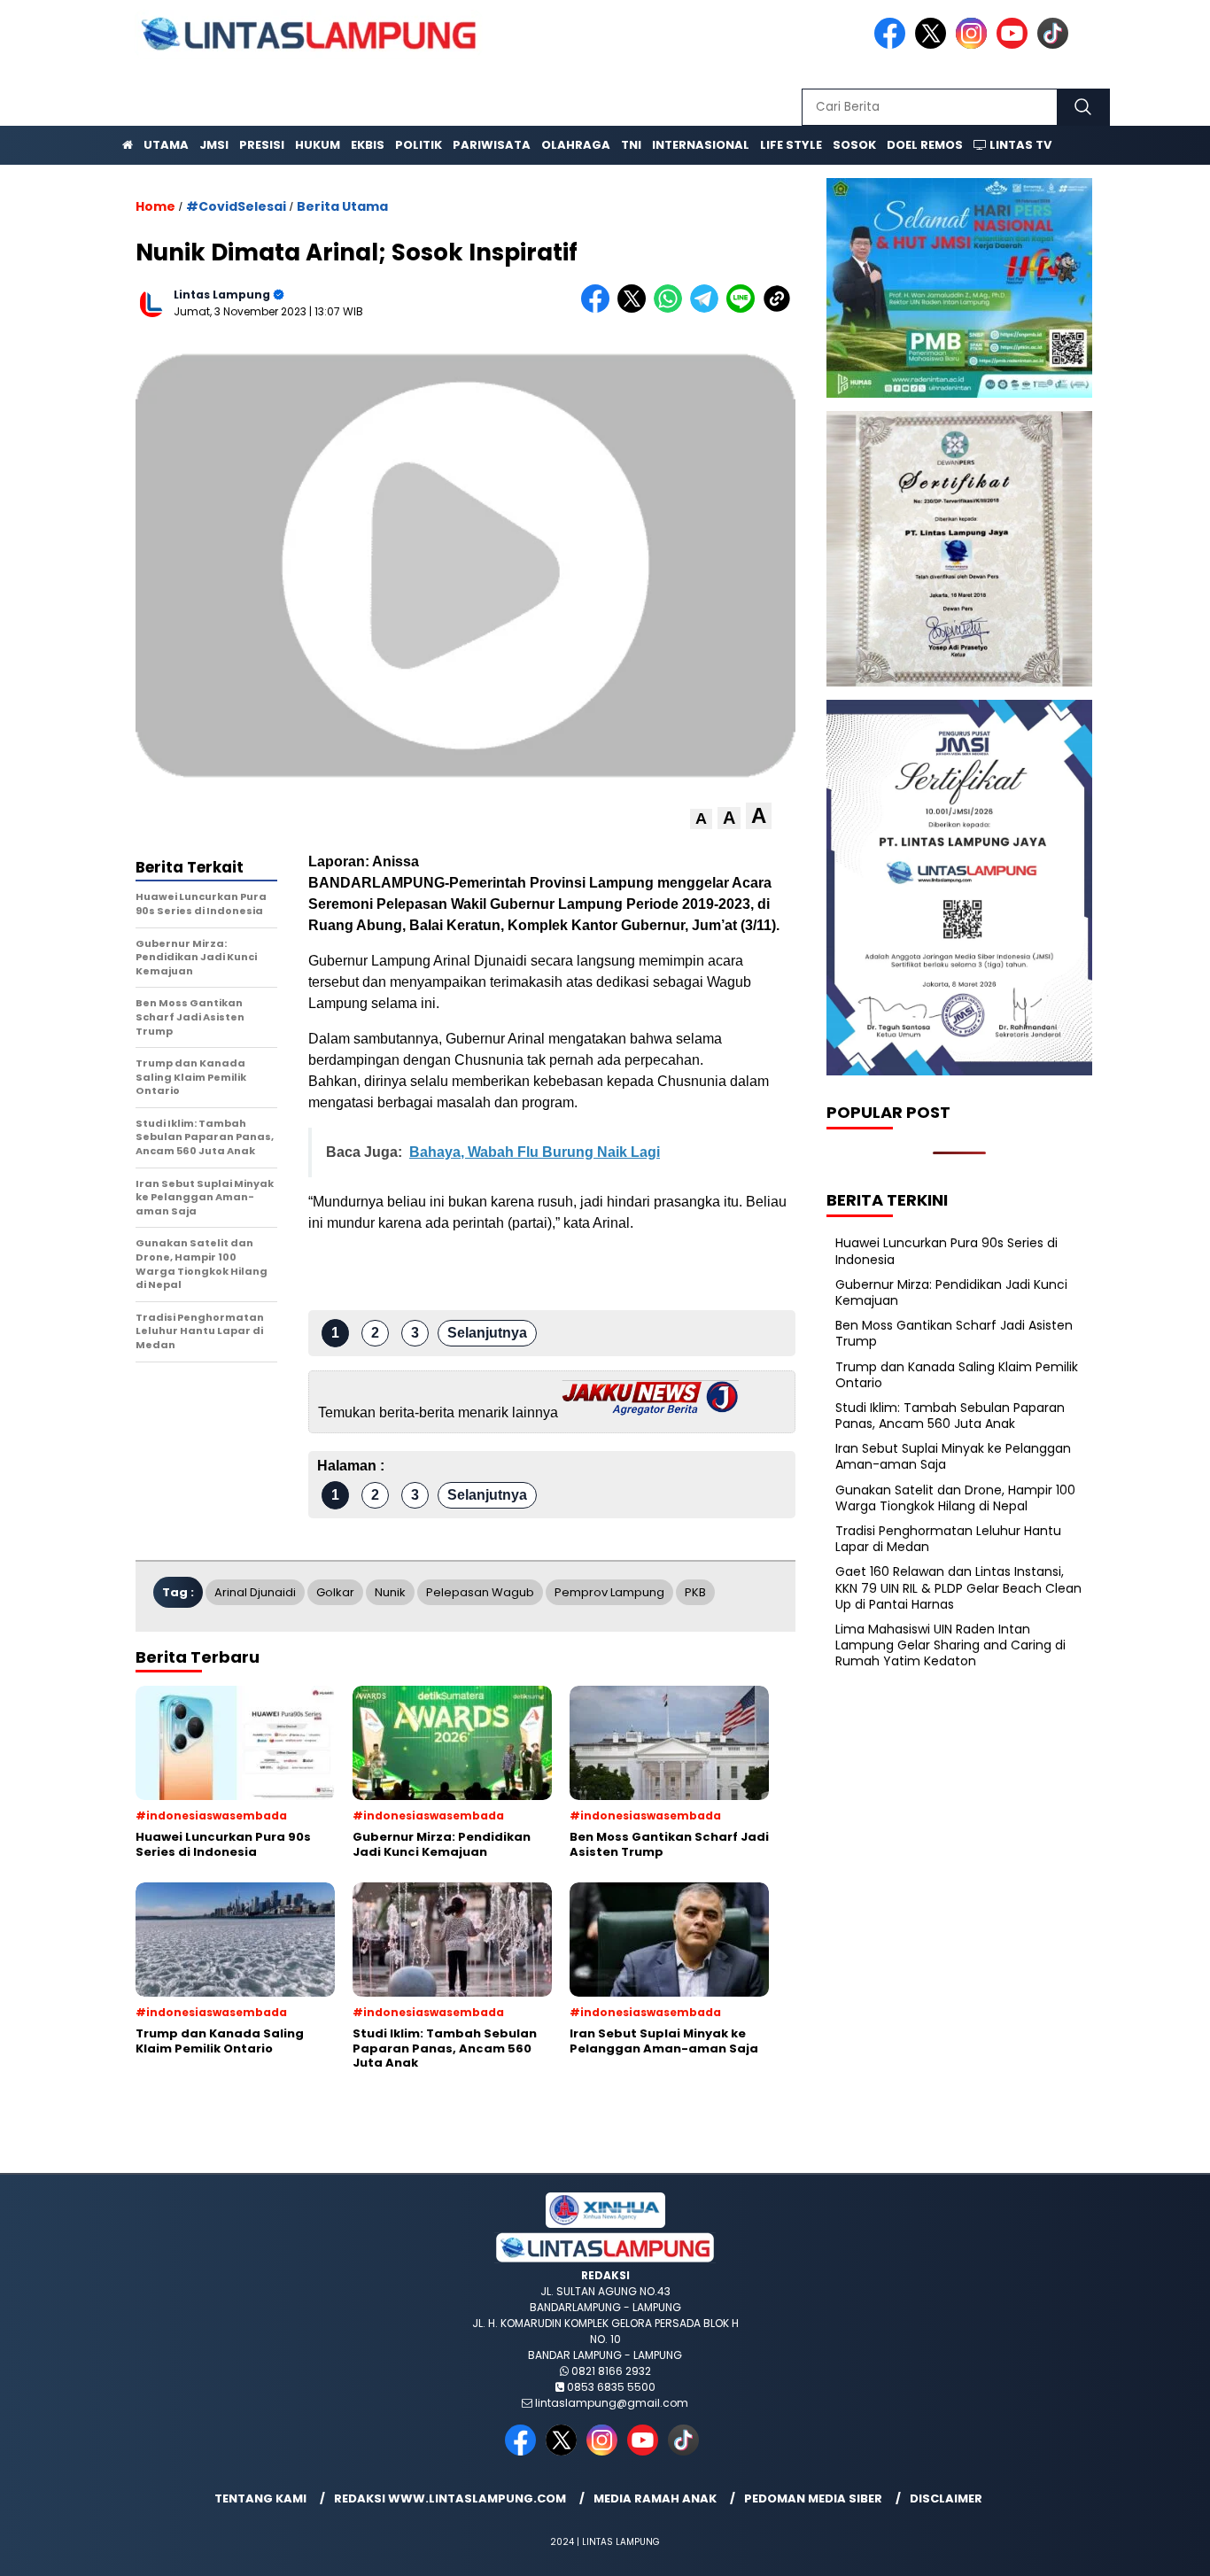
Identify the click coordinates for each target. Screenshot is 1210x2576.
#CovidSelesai (236, 206)
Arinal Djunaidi (255, 1592)
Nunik (390, 1592)
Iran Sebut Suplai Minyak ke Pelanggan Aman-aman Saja (953, 1456)
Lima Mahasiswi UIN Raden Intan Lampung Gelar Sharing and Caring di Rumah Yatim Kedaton (950, 1645)
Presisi (262, 145)
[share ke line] (745, 309)
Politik (419, 145)
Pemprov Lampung (609, 1592)
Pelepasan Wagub (480, 1592)
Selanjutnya (487, 1333)
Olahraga (576, 145)
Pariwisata (492, 145)
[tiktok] (1056, 45)
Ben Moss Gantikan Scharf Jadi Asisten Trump (954, 1333)
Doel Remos (925, 145)
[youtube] (1015, 45)
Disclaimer (946, 2498)
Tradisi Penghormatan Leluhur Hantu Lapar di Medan (948, 1539)
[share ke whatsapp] (672, 309)
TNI (631, 145)
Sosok (854, 145)
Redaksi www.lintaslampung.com (450, 2498)
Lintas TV (1019, 145)
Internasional (701, 145)
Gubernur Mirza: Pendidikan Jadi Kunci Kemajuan (951, 1292)
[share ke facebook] (599, 309)
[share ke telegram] (708, 309)
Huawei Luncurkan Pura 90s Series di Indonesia (946, 1251)
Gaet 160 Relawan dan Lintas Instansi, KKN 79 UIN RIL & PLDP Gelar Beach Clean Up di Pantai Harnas (958, 1587)
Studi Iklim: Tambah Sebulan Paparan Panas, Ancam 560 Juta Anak (950, 1416)
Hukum (318, 145)
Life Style (791, 145)
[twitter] (934, 45)
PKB (695, 1592)
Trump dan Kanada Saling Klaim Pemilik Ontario (957, 1375)
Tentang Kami (260, 2498)
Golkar (335, 1592)
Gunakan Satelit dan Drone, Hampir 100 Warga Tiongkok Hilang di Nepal (955, 1498)
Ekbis (368, 145)
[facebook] (893, 45)
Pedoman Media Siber (813, 2498)
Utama (166, 145)
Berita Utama (342, 206)
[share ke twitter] (636, 309)
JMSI (214, 145)
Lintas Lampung (222, 295)
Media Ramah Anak (655, 2498)
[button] (701, 819)
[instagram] (974, 45)
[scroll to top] (1159, 2549)
